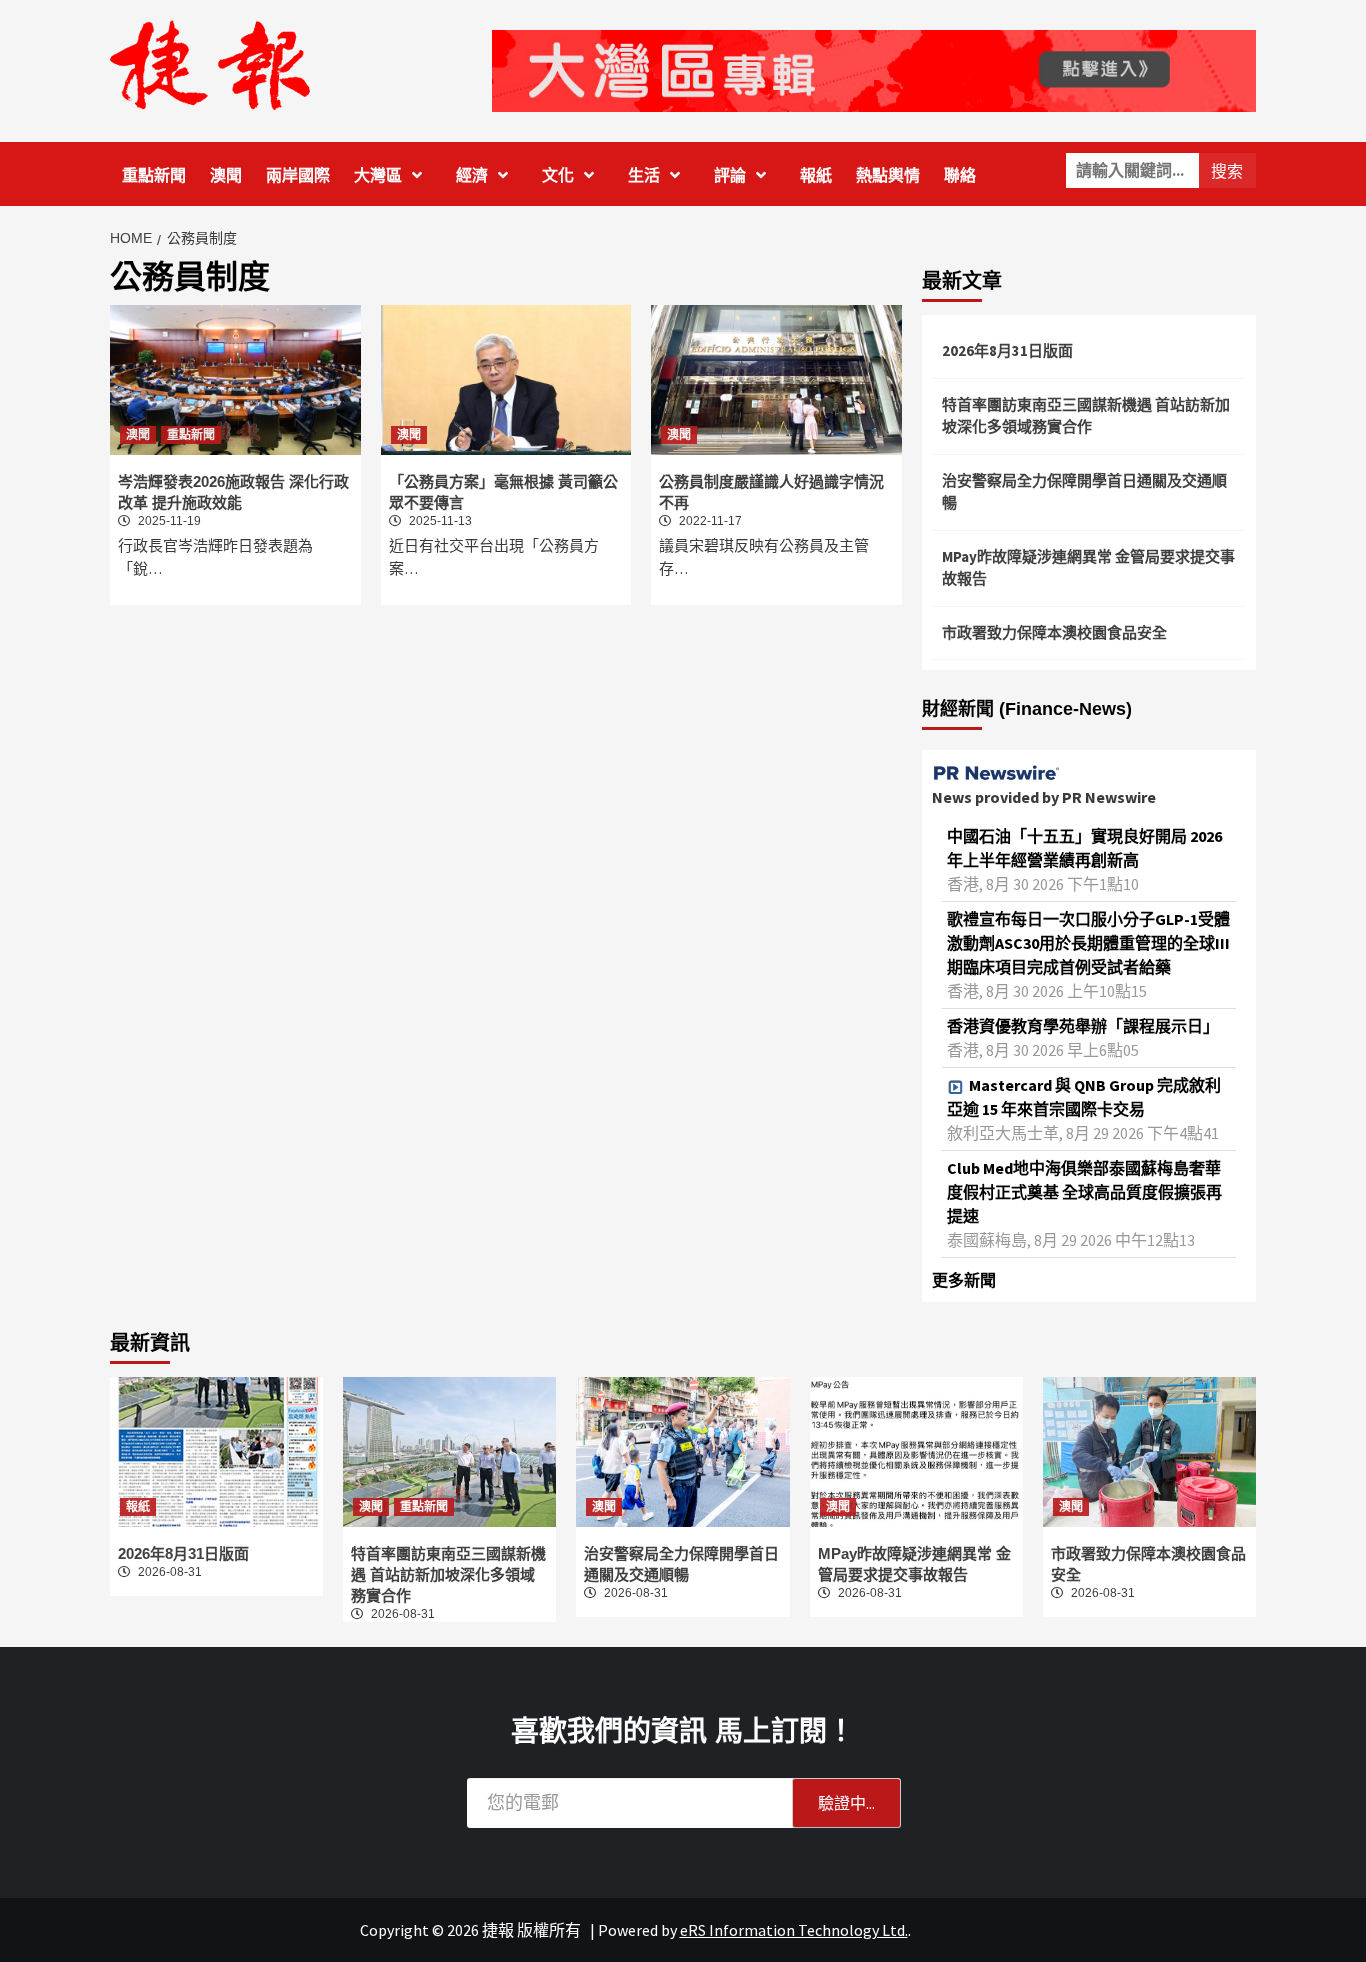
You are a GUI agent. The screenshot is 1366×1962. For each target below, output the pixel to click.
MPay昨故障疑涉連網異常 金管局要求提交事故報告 (1088, 568)
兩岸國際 (298, 175)
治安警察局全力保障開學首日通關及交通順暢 (1084, 492)
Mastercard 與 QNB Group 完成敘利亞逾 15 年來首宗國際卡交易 (1084, 1097)
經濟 (472, 175)
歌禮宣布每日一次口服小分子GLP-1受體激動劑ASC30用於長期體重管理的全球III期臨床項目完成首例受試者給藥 (1088, 943)
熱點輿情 (888, 175)
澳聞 (226, 175)
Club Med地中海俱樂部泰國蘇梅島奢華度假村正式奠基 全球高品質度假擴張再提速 (1084, 1192)
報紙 (816, 175)
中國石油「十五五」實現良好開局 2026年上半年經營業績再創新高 (1084, 848)
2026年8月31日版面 (1007, 350)
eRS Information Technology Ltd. (794, 1930)
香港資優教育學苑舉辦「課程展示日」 (1083, 1026)
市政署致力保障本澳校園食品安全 (1054, 632)
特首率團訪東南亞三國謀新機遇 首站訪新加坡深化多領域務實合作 (1086, 416)
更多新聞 (964, 1280)
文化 (558, 175)
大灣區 (378, 175)
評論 (730, 175)
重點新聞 (154, 175)
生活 (644, 175)
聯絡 (960, 175)
